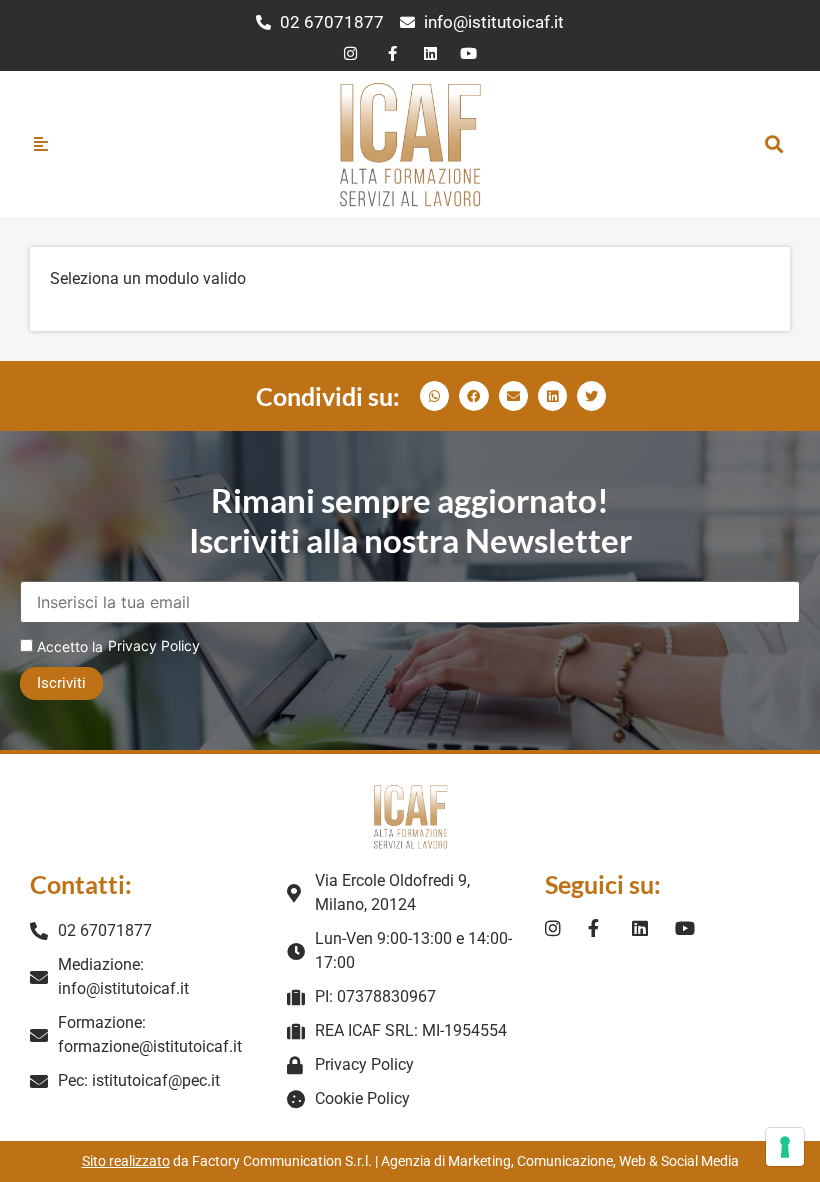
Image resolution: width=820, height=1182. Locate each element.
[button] (773, 143)
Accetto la (68, 646)
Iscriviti (61, 683)
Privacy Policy (154, 645)
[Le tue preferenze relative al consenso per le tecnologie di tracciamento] (785, 1147)
